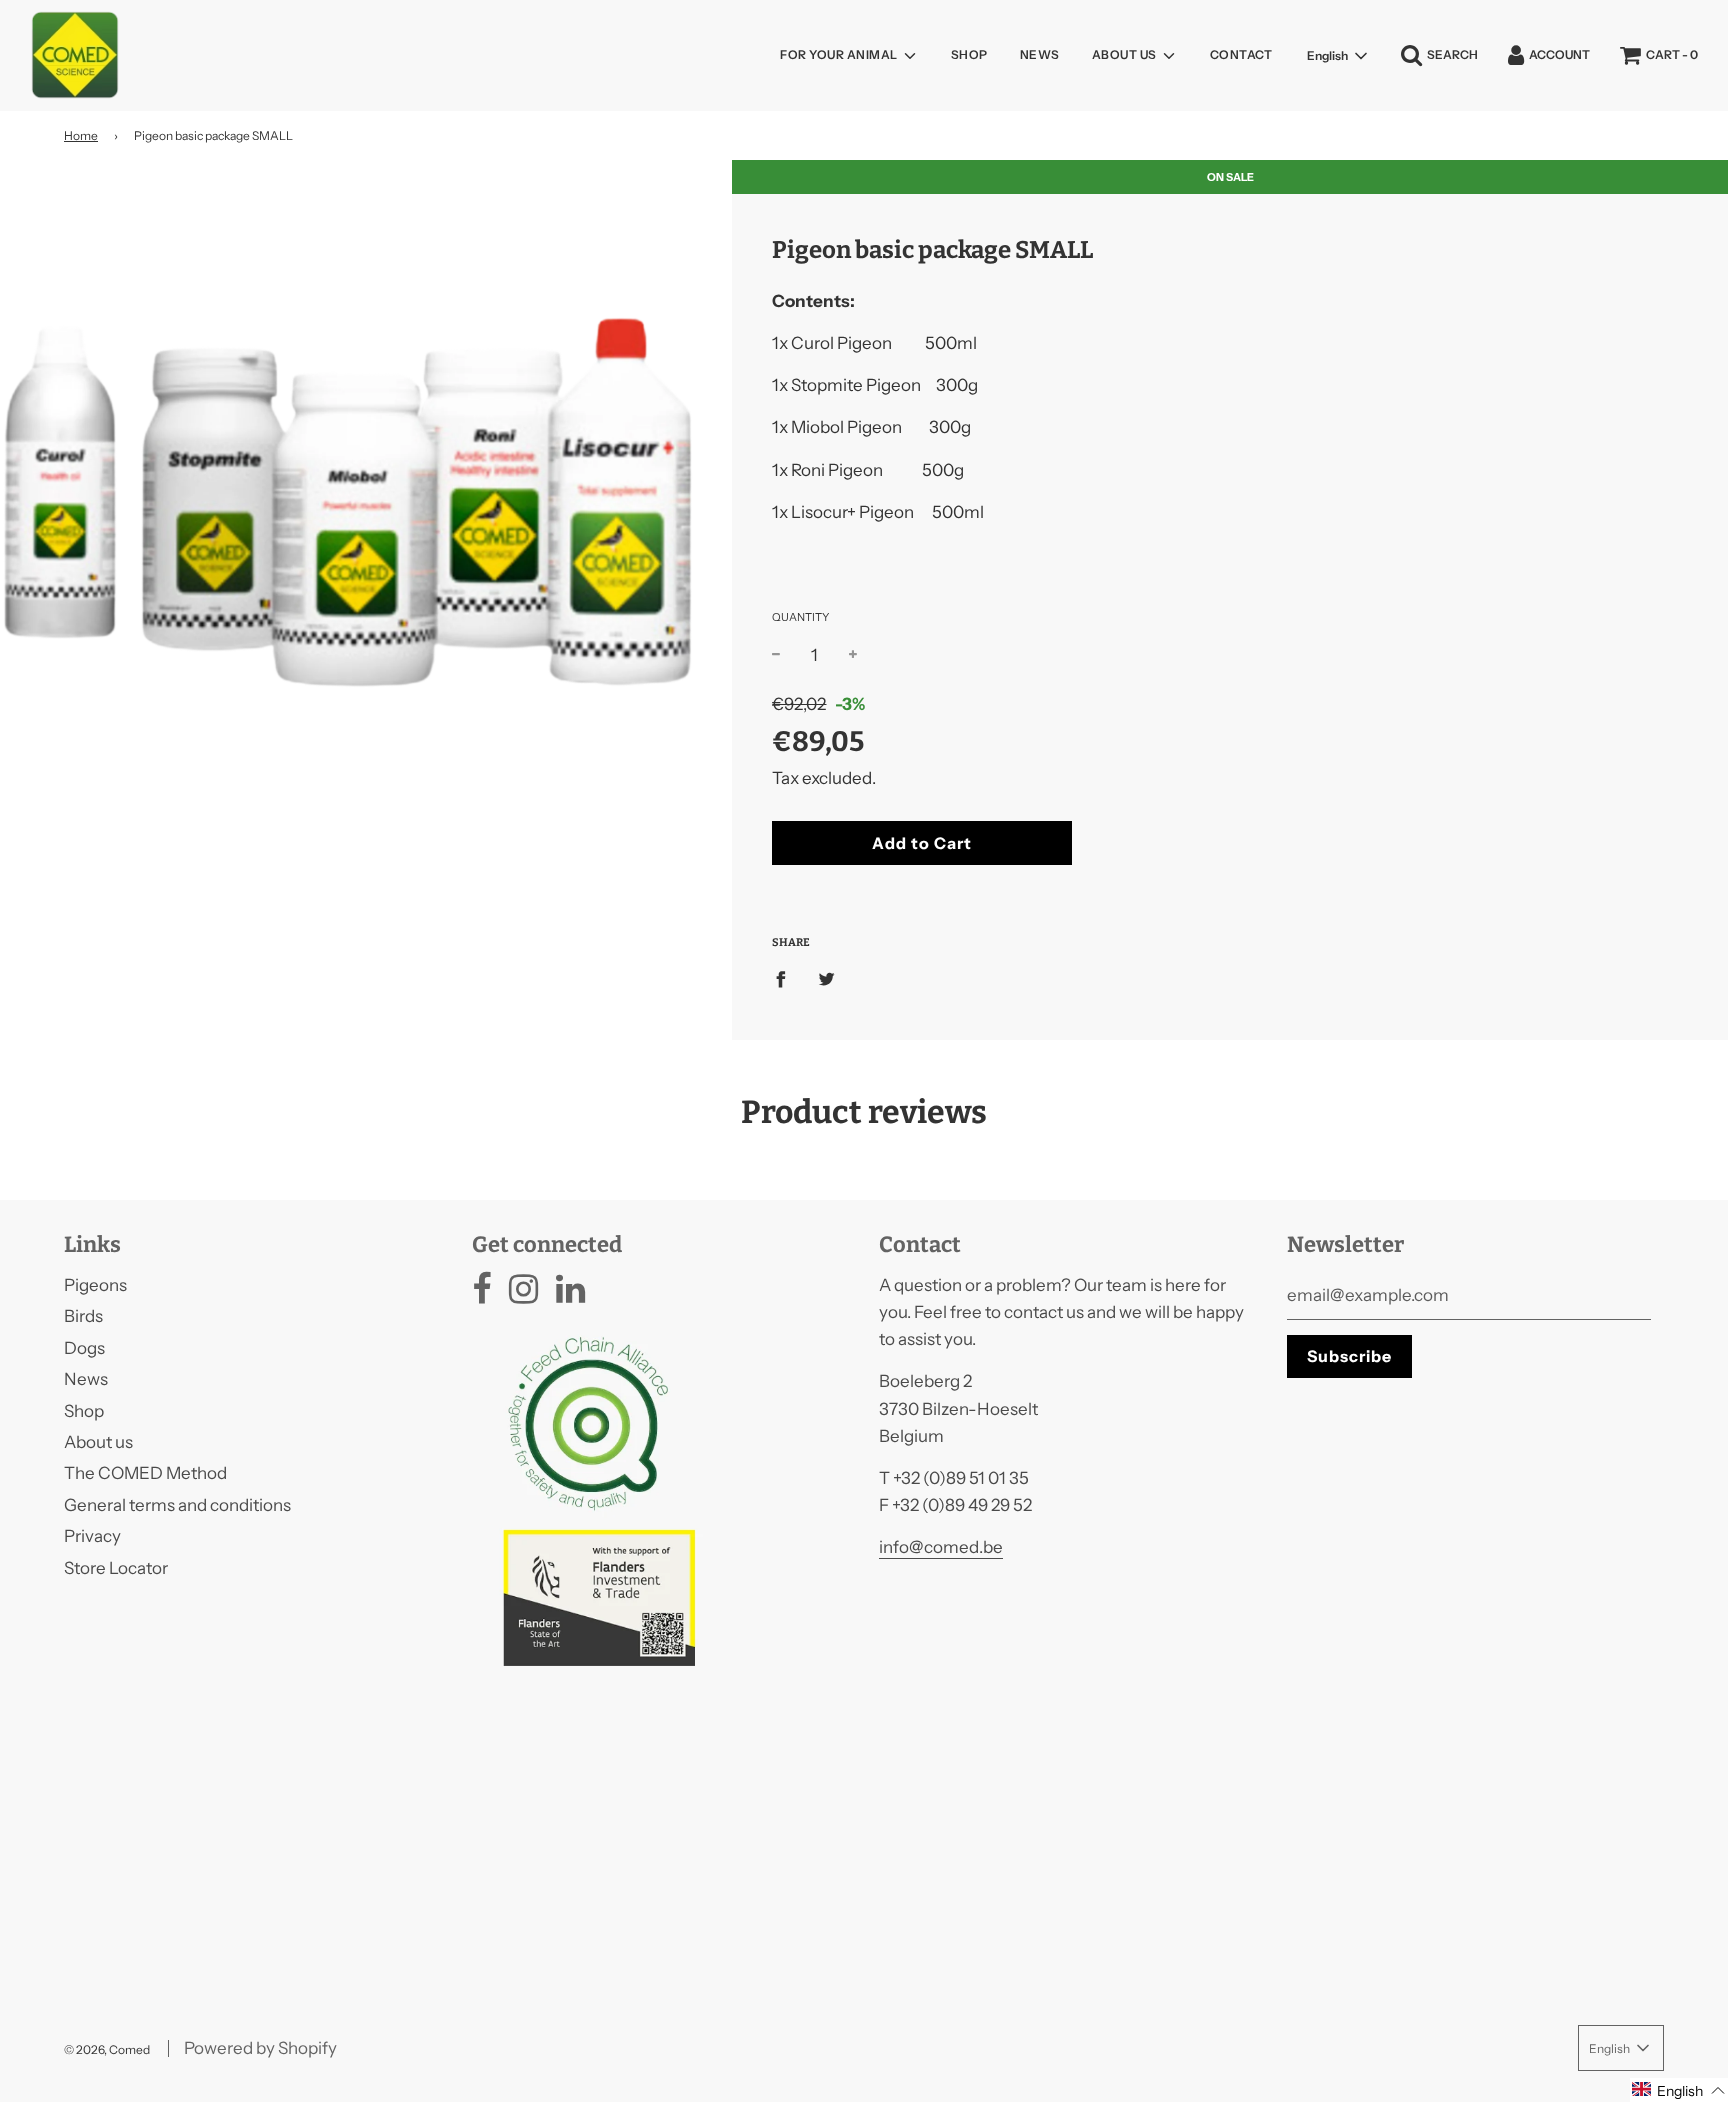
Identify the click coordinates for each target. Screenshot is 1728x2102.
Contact (1241, 54)
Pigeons (95, 1285)
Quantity (800, 617)
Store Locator (116, 1568)
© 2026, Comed (107, 2049)
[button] (1679, 2090)
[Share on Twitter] (826, 978)
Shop (969, 54)
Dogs (84, 1348)
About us (98, 1442)
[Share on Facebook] (787, 978)
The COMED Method (145, 1473)
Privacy (92, 1536)
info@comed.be (941, 1547)
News (1040, 54)
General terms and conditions (177, 1505)
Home (81, 135)
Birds (83, 1316)
